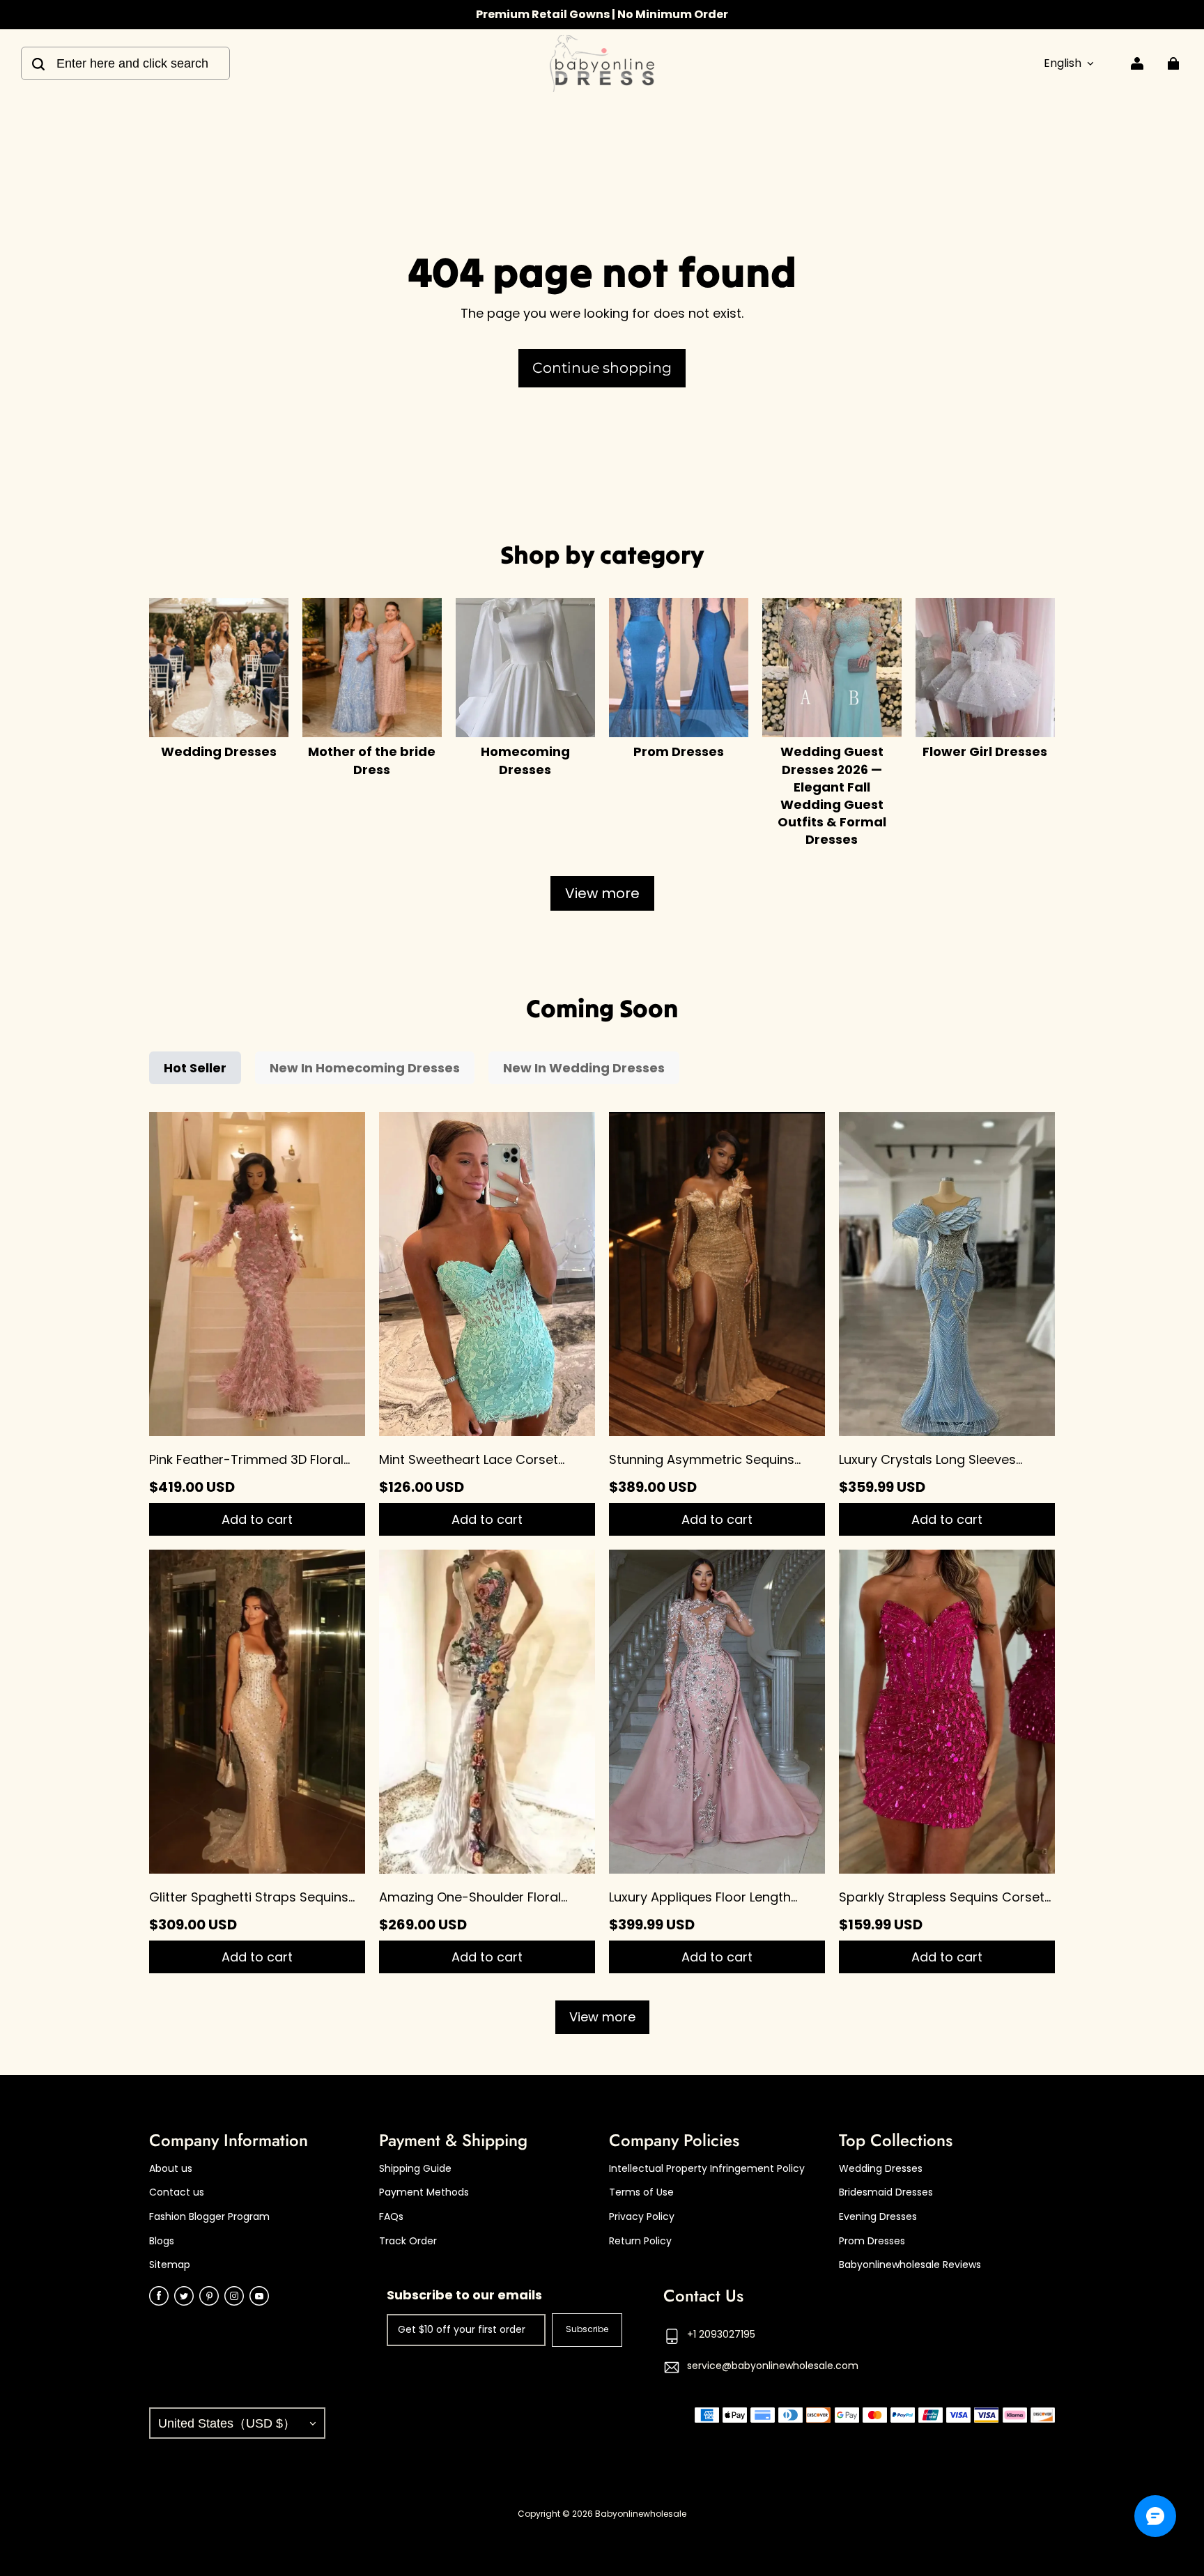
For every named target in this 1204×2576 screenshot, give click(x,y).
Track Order (408, 2241)
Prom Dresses (872, 2241)
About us (171, 2169)
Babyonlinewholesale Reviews (910, 2265)
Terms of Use (641, 2192)
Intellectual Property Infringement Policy (707, 2169)
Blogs (162, 2241)
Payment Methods (424, 2192)
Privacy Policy (642, 2217)
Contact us (177, 2192)
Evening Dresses (878, 2217)
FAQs (391, 2217)
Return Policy (640, 2241)
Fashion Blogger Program (209, 2217)
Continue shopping (602, 368)
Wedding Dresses (881, 2169)
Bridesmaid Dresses (886, 2192)
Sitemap (170, 2265)
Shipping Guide (415, 2169)
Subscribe (587, 2329)
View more (602, 893)
